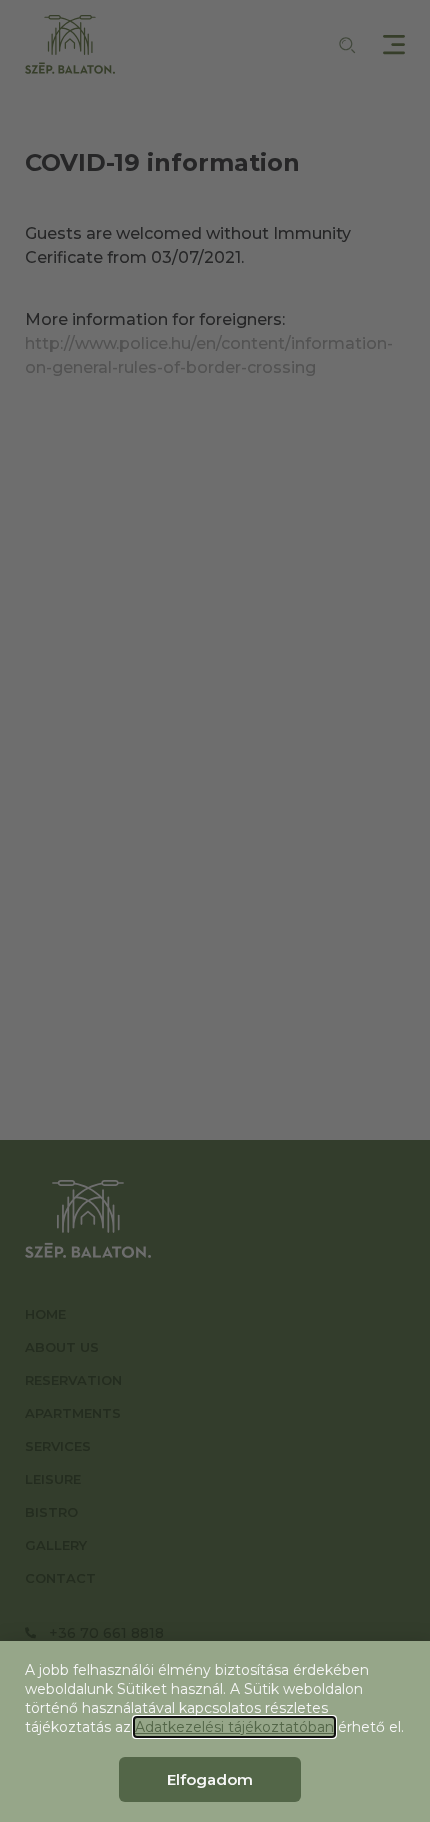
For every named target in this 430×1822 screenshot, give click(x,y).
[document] (215, 911)
